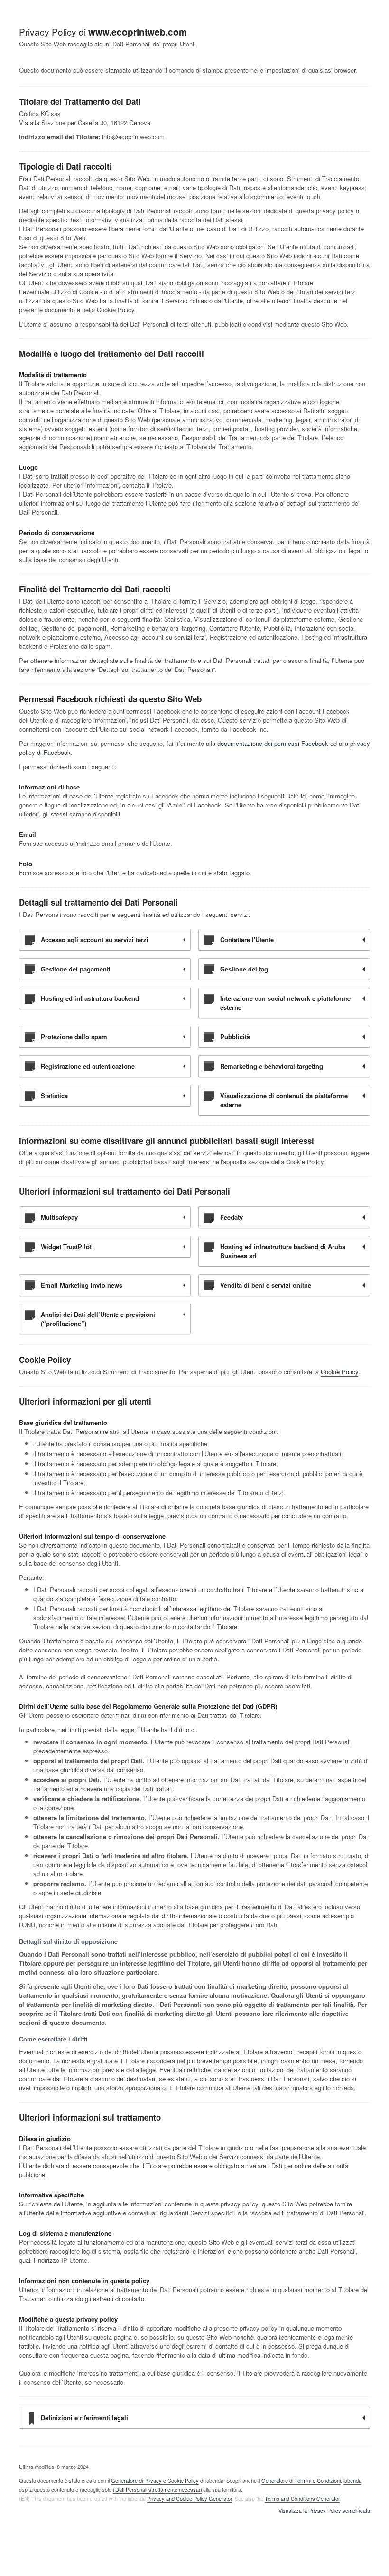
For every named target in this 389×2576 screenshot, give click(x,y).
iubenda (352, 2480)
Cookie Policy (339, 1372)
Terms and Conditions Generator (302, 2498)
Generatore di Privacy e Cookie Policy (155, 2480)
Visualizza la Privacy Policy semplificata (324, 2511)
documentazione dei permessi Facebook (273, 743)
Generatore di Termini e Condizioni (301, 2480)
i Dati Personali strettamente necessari (157, 2489)
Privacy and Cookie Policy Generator (190, 2498)
